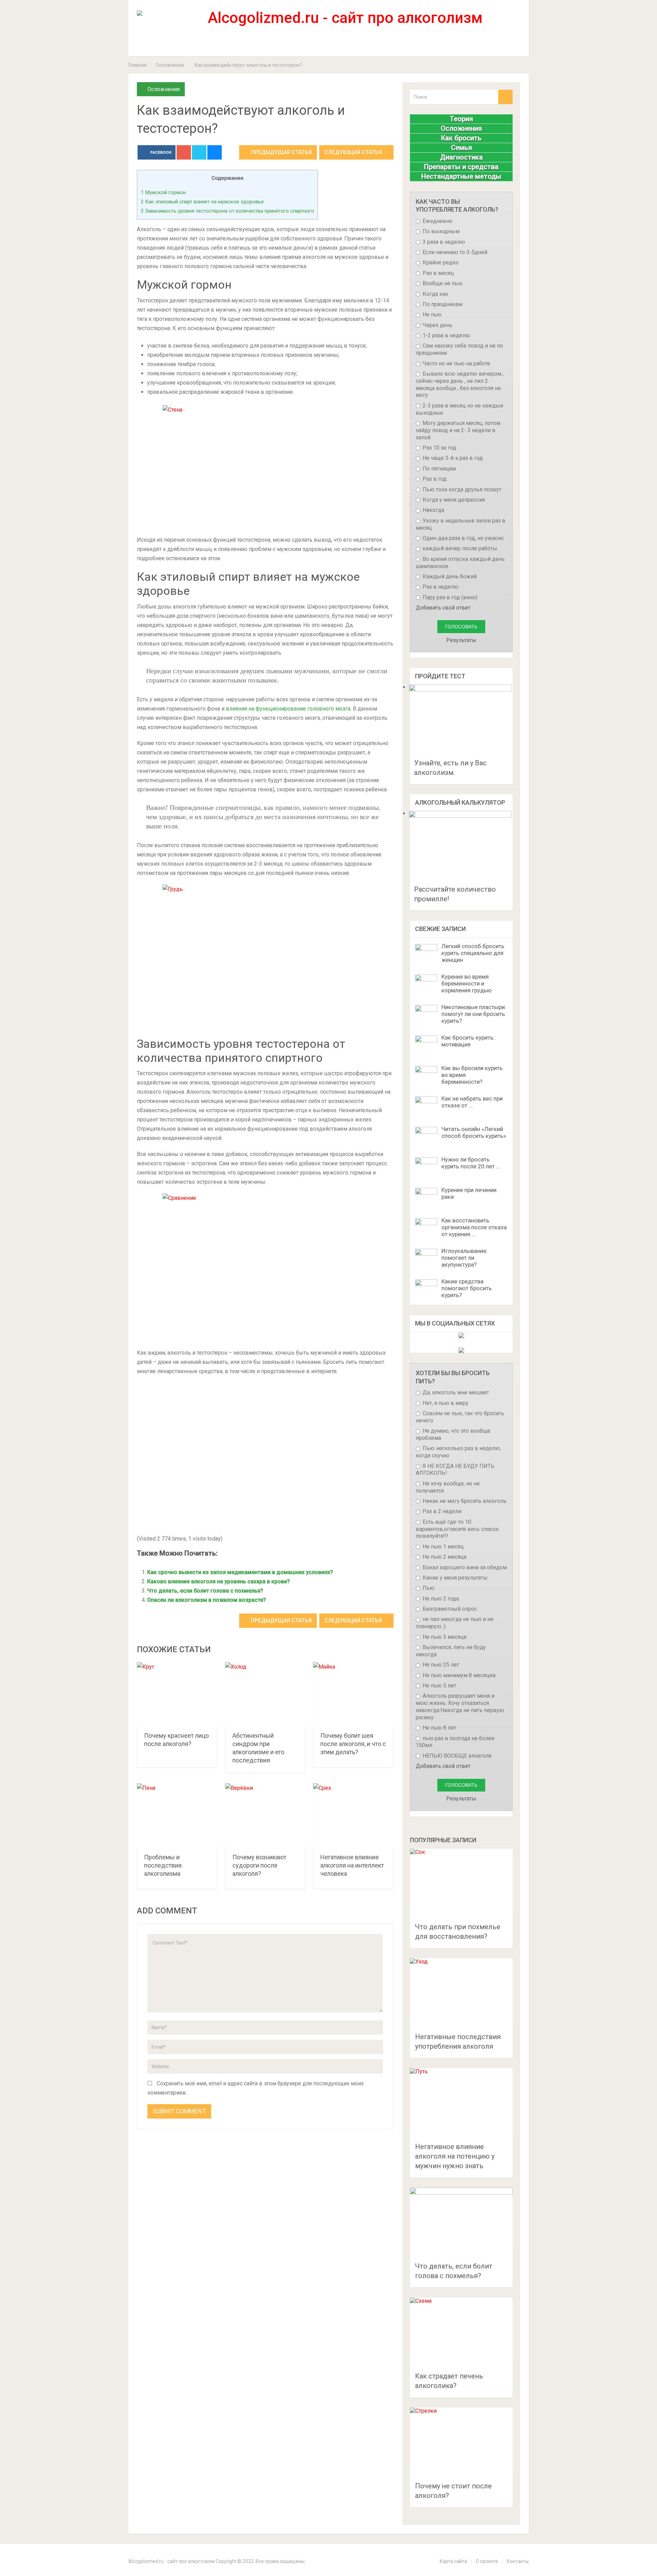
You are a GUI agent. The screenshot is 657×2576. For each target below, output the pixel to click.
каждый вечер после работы (459, 548)
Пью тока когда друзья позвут (461, 489)
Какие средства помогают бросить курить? (467, 1288)
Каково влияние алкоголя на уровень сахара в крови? (218, 1581)
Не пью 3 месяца (444, 1637)
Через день (437, 325)
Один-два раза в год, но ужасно (462, 538)
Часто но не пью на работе (456, 363)
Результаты (461, 640)
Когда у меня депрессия (453, 500)
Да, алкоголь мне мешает (455, 1392)
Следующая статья (354, 152)
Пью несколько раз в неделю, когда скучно (458, 1452)
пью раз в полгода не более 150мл (455, 1742)
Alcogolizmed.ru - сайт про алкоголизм (171, 2561)
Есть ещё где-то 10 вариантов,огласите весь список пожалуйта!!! (457, 1529)
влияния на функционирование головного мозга (288, 709)
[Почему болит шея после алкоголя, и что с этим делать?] (353, 1694)
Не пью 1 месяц (442, 1547)
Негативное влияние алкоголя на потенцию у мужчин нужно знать (455, 2156)
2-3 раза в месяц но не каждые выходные (460, 409)
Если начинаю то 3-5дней (454, 252)
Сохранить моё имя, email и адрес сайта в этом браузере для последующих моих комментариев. (256, 2088)
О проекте (487, 2561)
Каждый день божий (449, 576)
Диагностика (461, 157)
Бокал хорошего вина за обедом (464, 1567)
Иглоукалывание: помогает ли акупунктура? (465, 1258)
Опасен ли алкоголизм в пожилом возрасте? (207, 1600)
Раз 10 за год (439, 448)
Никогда (433, 510)
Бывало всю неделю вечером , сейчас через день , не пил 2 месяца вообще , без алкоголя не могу (460, 384)
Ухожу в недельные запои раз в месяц (461, 524)
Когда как (435, 294)
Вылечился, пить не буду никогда (451, 1651)
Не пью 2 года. (441, 1599)
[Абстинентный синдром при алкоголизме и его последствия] (265, 1694)
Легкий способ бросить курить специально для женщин (473, 953)
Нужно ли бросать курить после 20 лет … (471, 1163)
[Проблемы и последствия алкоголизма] (177, 1816)
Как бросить (461, 138)
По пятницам (439, 469)
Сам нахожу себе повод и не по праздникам (459, 349)
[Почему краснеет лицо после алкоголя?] (177, 1694)
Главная (137, 65)
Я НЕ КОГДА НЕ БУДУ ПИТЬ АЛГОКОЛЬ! (455, 1470)
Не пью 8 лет (439, 1728)
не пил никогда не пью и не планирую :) (455, 1623)
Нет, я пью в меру (445, 1403)
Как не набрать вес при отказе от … (472, 1102)
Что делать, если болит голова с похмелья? (205, 1591)
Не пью (431, 315)
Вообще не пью (442, 283)
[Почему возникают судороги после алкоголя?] (265, 1816)
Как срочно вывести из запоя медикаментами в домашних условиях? (240, 1572)
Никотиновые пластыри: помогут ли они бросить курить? (474, 1014)
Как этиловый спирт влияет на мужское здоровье (202, 202)
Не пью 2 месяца (444, 1557)
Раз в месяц (438, 273)
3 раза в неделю (443, 242)
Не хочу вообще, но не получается (448, 1487)
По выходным (440, 231)
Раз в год (434, 479)
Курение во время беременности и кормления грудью (467, 983)
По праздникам (442, 304)
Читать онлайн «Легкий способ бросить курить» (474, 1132)
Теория (461, 119)
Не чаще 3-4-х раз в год (452, 458)
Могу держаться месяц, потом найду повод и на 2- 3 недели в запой (458, 430)
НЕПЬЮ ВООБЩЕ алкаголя (456, 1756)
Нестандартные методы (461, 176)
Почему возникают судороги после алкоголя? (259, 1865)
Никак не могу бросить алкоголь (464, 1501)
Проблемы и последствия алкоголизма (163, 1865)
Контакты (518, 2561)
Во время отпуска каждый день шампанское (460, 563)
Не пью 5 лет (439, 1686)
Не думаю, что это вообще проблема (453, 1434)
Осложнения (170, 65)
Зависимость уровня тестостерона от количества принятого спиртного (227, 211)
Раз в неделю (440, 587)
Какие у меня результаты (454, 1578)
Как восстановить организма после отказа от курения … (474, 1227)
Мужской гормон (163, 192)
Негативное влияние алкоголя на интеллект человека (352, 1865)
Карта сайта (453, 2561)
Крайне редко (440, 262)
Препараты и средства (461, 167)
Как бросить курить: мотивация (468, 1041)
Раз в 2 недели (441, 1511)
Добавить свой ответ (443, 608)
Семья (461, 148)
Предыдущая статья (281, 152)
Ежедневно (437, 221)
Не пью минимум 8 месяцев (459, 1675)
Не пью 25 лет (440, 1665)
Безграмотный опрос (449, 1609)
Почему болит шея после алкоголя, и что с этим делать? (353, 1744)
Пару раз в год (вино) (449, 597)
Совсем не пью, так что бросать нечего (460, 1417)
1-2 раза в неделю (446, 335)
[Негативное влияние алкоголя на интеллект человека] (353, 1816)
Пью (428, 1588)
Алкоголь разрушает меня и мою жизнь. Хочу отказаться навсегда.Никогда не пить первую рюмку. (460, 1706)
